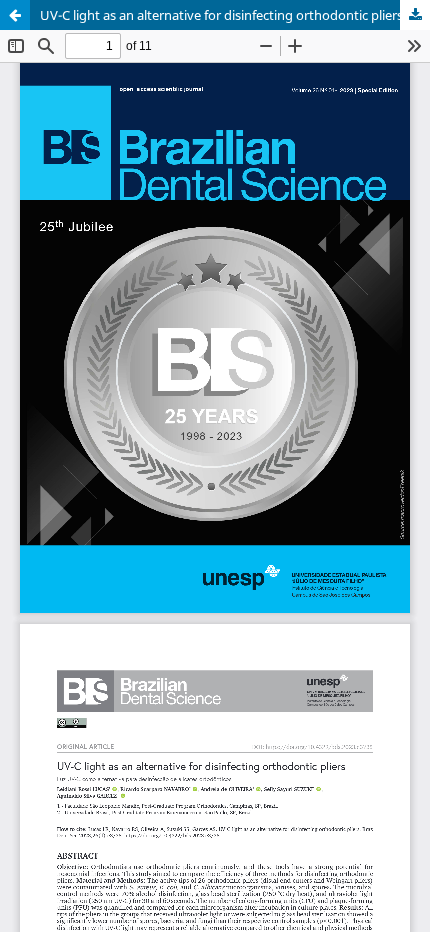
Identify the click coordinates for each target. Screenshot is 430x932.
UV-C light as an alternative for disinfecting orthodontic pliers (221, 15)
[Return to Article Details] (15, 15)
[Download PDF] (415, 15)
